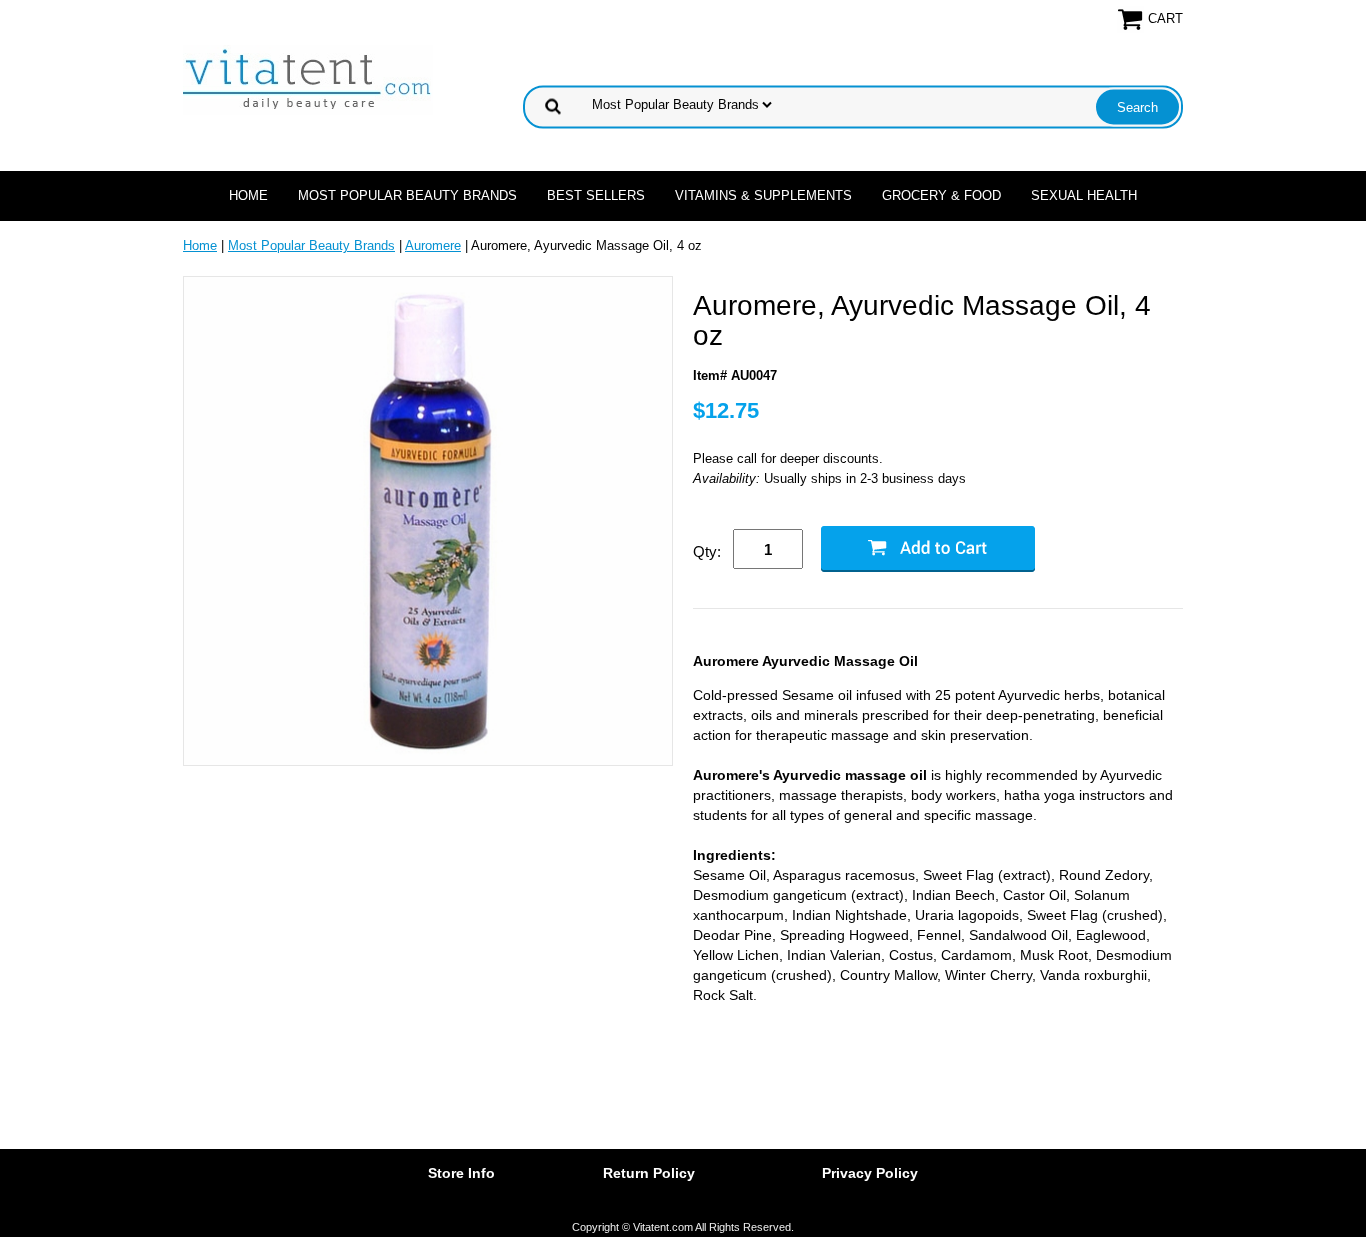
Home (248, 195)
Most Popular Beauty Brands (407, 195)
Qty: (707, 551)
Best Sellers (596, 195)
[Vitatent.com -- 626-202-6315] (308, 78)
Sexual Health (1084, 195)
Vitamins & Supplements (763, 195)
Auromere (433, 245)
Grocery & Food (941, 195)
